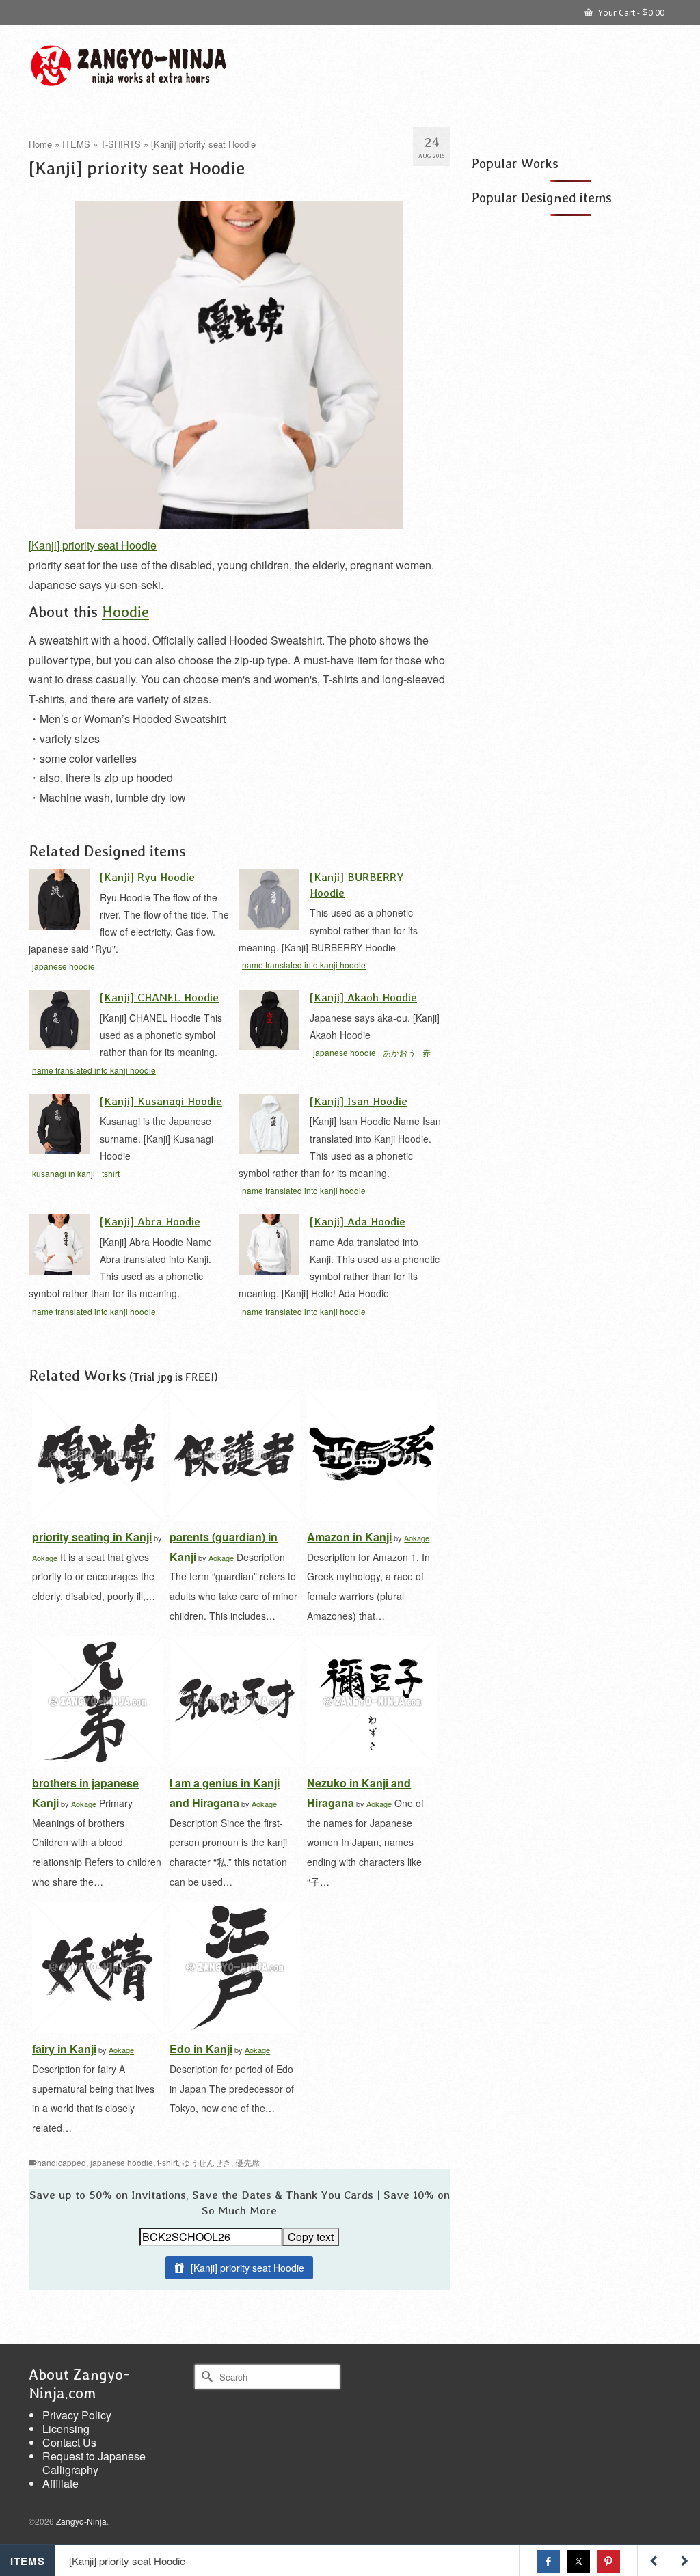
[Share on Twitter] (578, 2562)
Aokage (45, 1558)
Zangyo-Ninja (81, 2521)
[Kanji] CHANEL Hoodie (159, 997)
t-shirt (167, 2162)
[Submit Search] (205, 2377)
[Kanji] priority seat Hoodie (93, 545)
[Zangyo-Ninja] (129, 66)
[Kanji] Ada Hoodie (358, 1221)
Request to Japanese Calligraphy (94, 2463)
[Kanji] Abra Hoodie (150, 1221)
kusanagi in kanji (64, 1173)
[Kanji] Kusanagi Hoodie (161, 1101)
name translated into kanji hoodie (304, 965)
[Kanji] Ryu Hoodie (147, 877)
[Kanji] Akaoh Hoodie (363, 997)
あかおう (399, 1052)
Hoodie (125, 611)
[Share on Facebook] (548, 2562)
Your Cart (630, 12)
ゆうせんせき (206, 2162)
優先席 (247, 2162)
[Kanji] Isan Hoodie (359, 1101)
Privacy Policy (77, 2415)
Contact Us (69, 2442)
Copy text (311, 2237)
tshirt (111, 1173)
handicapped (62, 2162)
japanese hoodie (64, 966)
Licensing (66, 2429)
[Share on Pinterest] (608, 2562)
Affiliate (60, 2483)
